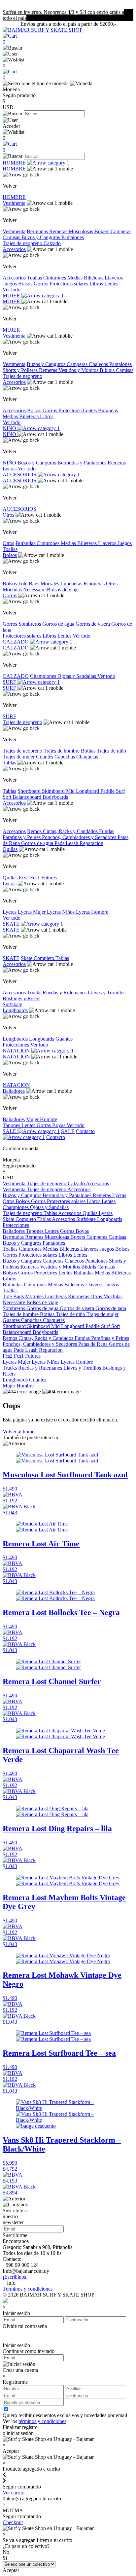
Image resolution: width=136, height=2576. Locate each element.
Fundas (107, 831)
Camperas (121, 231)
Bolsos (26, 284)
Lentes (111, 284)
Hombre (49, 1119)
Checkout (13, 2522)
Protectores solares (69, 284)
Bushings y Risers (21, 998)
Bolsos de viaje (63, 589)
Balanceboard (28, 797)
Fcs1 (36, 878)
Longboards (15, 1010)
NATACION (17, 1051)
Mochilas (13, 589)
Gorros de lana (111, 1308)
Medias (76, 278)
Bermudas (38, 231)
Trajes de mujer (19, 757)
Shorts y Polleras (21, 370)
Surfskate (12, 1004)
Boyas (59, 1125)
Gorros (42, 284)
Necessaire (35, 589)
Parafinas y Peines (22, 837)
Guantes (45, 757)
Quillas (10, 849)
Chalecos (99, 364)
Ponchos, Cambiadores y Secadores (80, 837)
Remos (35, 831)
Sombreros (30, 624)
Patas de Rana (94, 1344)
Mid (71, 791)
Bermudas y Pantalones (83, 463)
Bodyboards (55, 797)
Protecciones (17, 1045)
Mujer (33, 1119)
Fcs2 (24, 878)
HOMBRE (15, 163)
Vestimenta (14, 203)
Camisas (12, 237)
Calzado (52, 243)
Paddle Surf (113, 791)
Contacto (56, 1137)
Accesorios (14, 249)
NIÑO (10, 428)
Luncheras (72, 584)
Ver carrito (14, 2493)
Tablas (9, 763)
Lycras (10, 469)
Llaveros (114, 278)
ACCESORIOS (20, 475)
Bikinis (108, 370)
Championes (44, 676)
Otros (8, 515)
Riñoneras (95, 584)
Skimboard (54, 791)
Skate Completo (38, 958)
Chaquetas (87, 757)
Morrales (51, 584)
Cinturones (55, 278)
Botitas (89, 751)
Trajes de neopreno (23, 243)
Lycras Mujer (32, 912)
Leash (73, 843)
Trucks (35, 993)
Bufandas (108, 410)
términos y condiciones (42, 2421)
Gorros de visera (93, 624)
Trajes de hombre (62, 751)
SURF (10, 682)
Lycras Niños (61, 912)
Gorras (44, 1125)
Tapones (12, 1125)
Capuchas (65, 757)
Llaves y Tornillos (107, 993)
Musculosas (82, 231)
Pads (60, 843)
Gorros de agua (59, 624)
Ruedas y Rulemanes (65, 993)
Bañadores (14, 1091)
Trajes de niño (111, 751)
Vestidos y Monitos (79, 370)
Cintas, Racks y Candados (71, 831)
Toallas (35, 278)
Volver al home (18, 1432)
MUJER (12, 295)
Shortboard (30, 791)
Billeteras (94, 278)
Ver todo (12, 290)
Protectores (71, 410)
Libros (97, 284)
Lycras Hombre (92, 912)
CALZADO (16, 642)
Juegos (10, 284)
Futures (49, 878)
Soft (8, 797)
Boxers (102, 231)
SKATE (12, 924)
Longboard (88, 791)
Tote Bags (29, 584)
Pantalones (73, 237)
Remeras (59, 231)
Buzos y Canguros (41, 237)
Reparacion (91, 843)
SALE (10, 1131)
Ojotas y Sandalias (77, 676)
